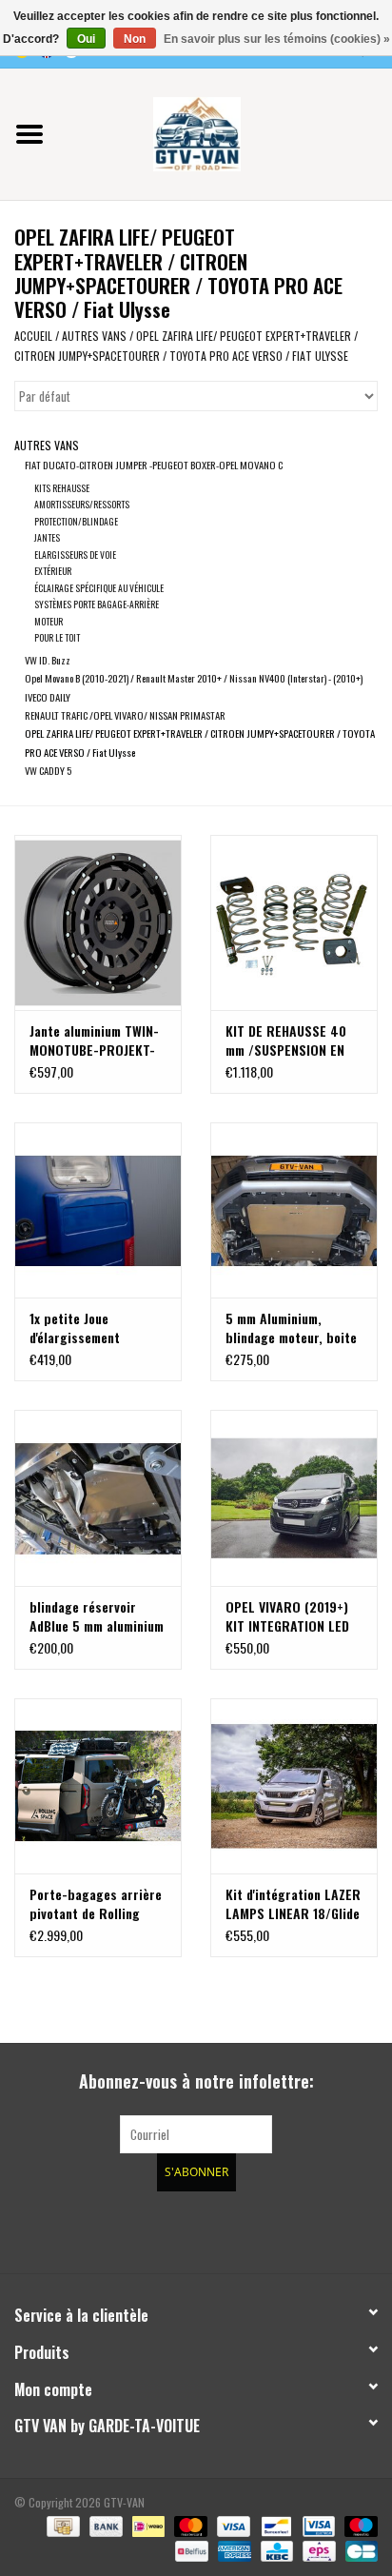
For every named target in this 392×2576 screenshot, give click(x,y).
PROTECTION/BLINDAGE (76, 521)
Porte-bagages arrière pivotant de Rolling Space (96, 1904)
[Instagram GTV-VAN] (296, 2229)
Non (135, 39)
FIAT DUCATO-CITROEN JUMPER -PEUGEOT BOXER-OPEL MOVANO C (154, 465)
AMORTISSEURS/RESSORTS (82, 504)
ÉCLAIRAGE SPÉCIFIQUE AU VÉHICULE (99, 588)
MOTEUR (49, 621)
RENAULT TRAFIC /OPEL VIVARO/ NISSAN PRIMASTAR (125, 715)
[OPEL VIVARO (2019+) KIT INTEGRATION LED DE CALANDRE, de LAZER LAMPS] (294, 1497)
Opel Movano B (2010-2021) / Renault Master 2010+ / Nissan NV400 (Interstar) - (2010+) (194, 678)
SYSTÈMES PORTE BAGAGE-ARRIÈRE (97, 604)
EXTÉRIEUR (53, 571)
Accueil (33, 336)
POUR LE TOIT (57, 637)
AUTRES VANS (94, 336)
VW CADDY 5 (48, 770)
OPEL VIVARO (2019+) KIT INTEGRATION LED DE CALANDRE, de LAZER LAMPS (287, 1616)
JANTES (47, 537)
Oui (86, 39)
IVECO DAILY (48, 697)
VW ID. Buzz (48, 660)
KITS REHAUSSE (62, 488)
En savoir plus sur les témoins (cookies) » (277, 39)
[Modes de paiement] (61, 2525)
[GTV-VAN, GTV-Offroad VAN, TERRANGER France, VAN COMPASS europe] (225, 132)
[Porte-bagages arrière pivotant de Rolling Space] (98, 1786)
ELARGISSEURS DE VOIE (75, 555)
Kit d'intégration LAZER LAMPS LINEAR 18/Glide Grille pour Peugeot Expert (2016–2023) (293, 1904)
